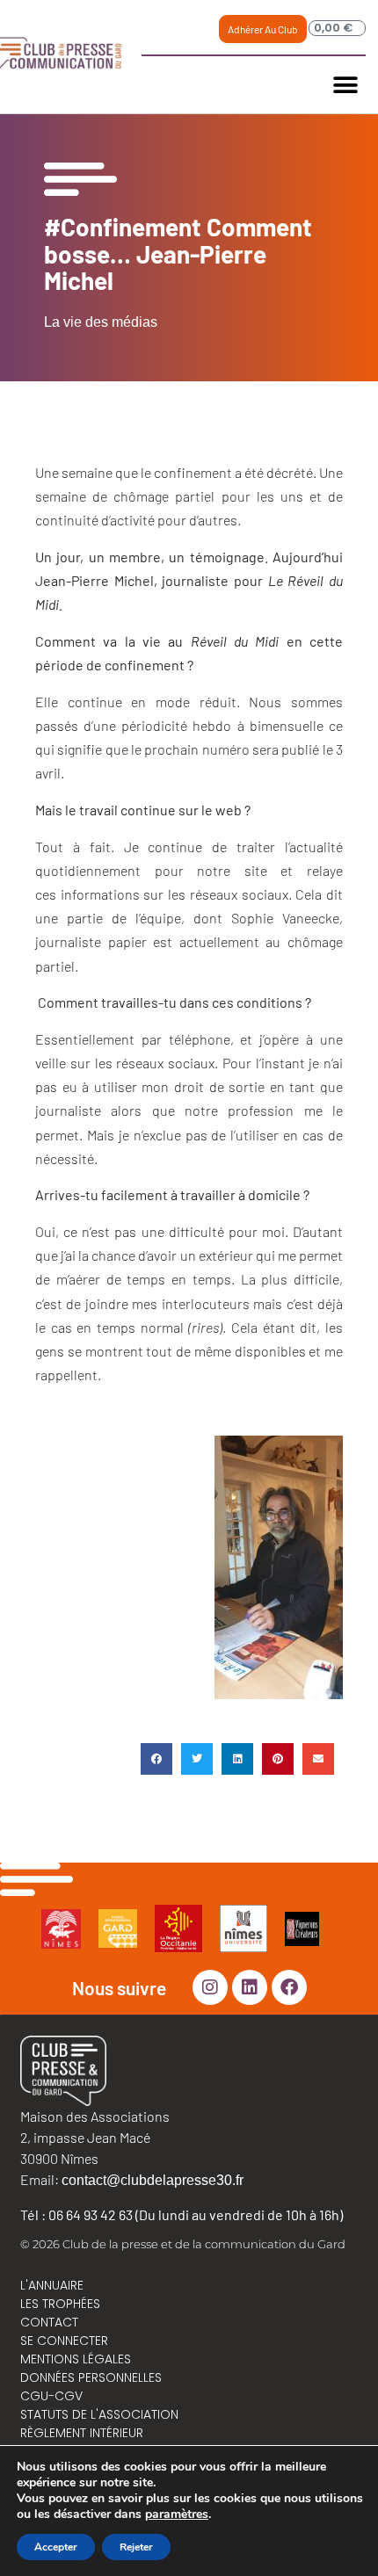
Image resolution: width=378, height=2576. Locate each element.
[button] (346, 85)
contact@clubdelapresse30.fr (153, 2180)
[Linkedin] (250, 1987)
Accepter (56, 2547)
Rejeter (136, 2547)
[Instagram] (210, 1987)
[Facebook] (289, 1987)
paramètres (177, 2514)
